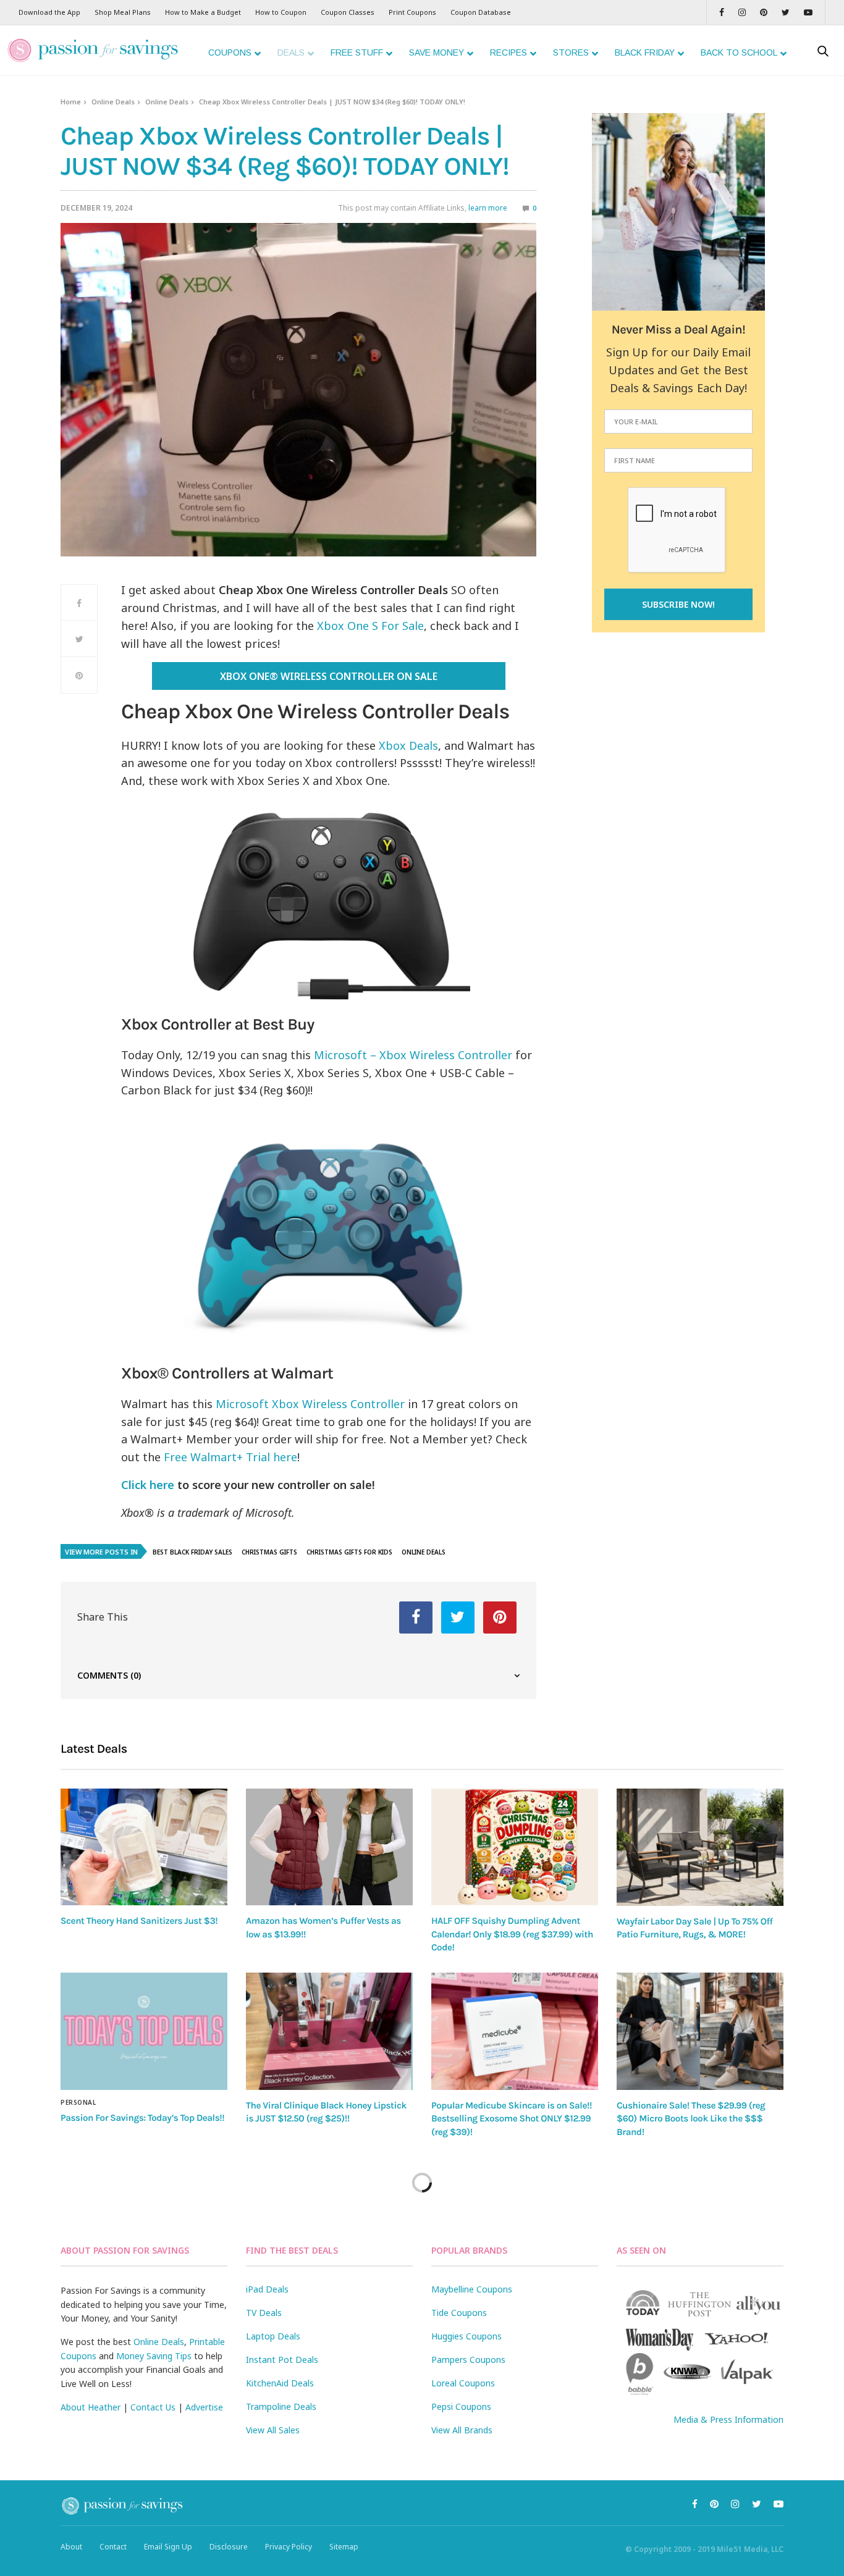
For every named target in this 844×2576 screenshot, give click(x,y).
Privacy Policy (289, 2547)
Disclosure (229, 2547)
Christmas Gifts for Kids (349, 1552)
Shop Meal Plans (123, 12)
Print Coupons (412, 12)
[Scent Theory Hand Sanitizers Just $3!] (144, 1847)
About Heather (91, 2407)
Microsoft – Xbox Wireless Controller (413, 1055)
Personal (78, 2102)
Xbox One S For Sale (370, 626)
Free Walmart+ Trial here (230, 1457)
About (71, 2547)
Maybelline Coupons (472, 2289)
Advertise (204, 2407)
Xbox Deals (408, 745)
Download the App (49, 12)
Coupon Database (481, 12)
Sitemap (344, 2547)
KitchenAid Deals (280, 2383)
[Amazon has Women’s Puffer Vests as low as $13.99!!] (329, 1847)
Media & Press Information (728, 2419)
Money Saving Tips (154, 2356)
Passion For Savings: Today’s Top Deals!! (142, 2118)
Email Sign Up (168, 2547)
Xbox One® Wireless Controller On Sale (329, 676)
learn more (488, 208)
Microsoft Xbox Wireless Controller (310, 1404)
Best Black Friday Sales (192, 1552)
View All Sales (273, 2430)
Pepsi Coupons (461, 2406)
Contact (113, 2547)
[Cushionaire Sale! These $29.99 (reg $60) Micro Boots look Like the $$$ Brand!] (700, 2031)
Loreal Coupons (463, 2383)
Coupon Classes (348, 12)
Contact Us (153, 2407)
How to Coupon (281, 12)
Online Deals (113, 102)
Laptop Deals (273, 2336)
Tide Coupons (459, 2313)
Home (71, 102)
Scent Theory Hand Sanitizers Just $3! (139, 1921)
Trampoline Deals (281, 2406)
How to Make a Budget (203, 12)
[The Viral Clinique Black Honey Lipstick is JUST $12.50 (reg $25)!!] (329, 2031)
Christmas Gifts (269, 1552)
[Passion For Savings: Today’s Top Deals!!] (144, 2031)
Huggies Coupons (466, 2336)
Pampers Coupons (468, 2360)
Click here (148, 1485)
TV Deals (264, 2313)
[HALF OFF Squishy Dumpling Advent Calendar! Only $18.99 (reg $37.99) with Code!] (515, 1847)
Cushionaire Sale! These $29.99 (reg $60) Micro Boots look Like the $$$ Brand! (691, 2119)
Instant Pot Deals (282, 2360)
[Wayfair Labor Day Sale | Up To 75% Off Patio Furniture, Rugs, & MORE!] (700, 1847)
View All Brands (462, 2430)
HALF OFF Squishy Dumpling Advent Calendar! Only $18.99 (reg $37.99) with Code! (512, 1934)
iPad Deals (267, 2289)
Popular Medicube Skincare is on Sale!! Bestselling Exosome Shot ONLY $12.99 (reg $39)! (512, 2119)
